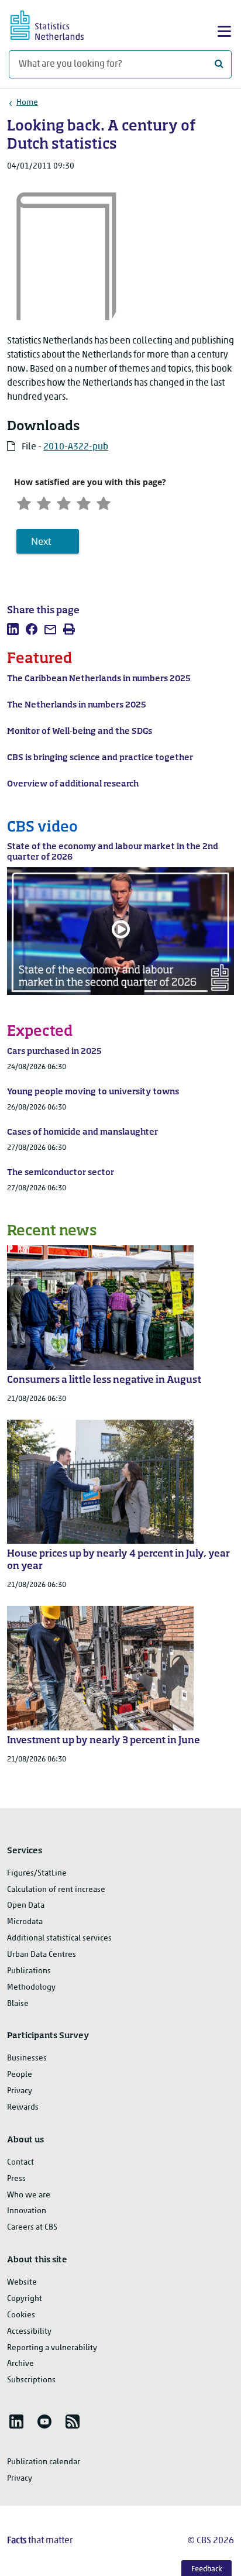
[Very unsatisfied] (24, 502)
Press (16, 2179)
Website (22, 2283)
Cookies (21, 2315)
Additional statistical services (59, 1938)
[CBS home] (57, 24)
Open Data (26, 1906)
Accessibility (29, 2332)
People (20, 2075)
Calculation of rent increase (56, 1890)
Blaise (18, 2004)
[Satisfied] (84, 502)
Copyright (25, 2299)
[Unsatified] (44, 502)
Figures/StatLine (37, 1873)
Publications (29, 1971)
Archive (20, 2364)
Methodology (31, 1988)
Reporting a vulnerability (52, 2348)
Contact (20, 2163)
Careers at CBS (32, 2228)
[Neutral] (64, 502)
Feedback (207, 2569)
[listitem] (13, 629)
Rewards (23, 2108)
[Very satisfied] (104, 502)
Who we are (29, 2195)
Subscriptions (31, 2380)
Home (27, 103)
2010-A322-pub (76, 447)
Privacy (20, 2091)
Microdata (25, 1922)
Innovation (27, 2211)
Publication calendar (44, 2462)
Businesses (27, 2058)
